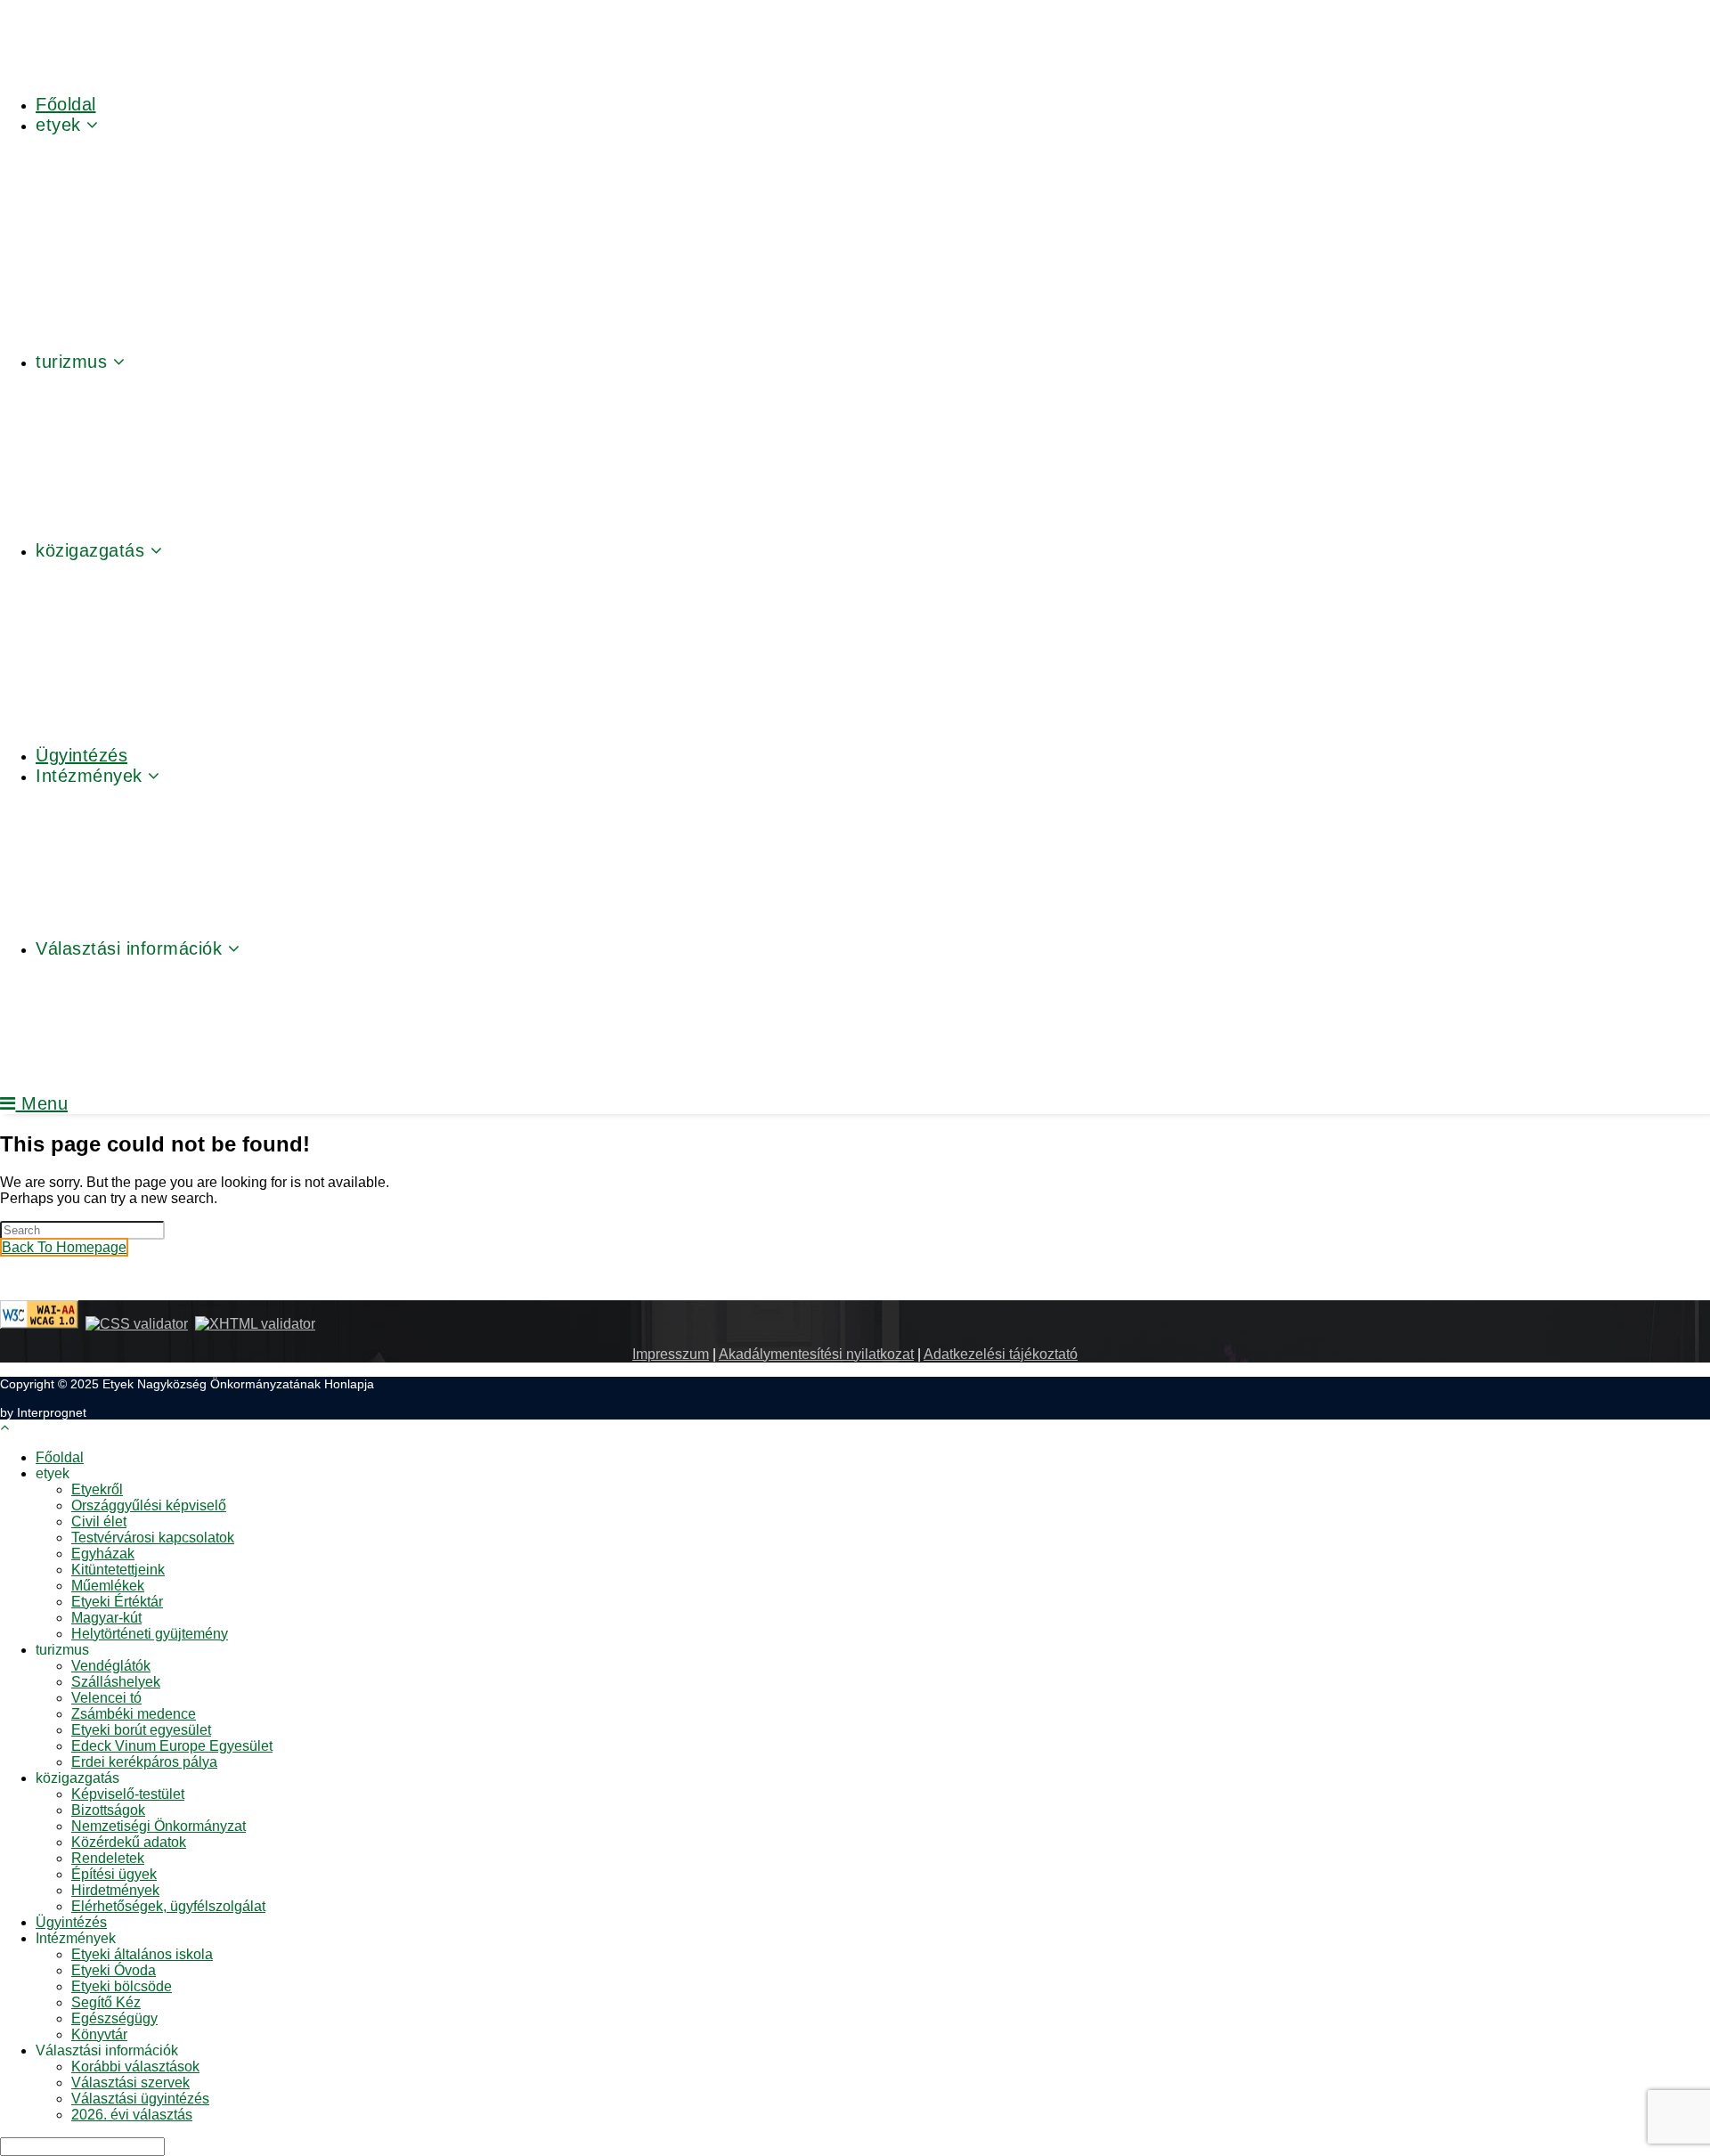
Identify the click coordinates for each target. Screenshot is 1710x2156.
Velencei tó (106, 1698)
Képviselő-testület (128, 1794)
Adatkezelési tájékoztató (1001, 1354)
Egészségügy (114, 2018)
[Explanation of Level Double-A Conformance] (39, 1324)
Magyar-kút (106, 1618)
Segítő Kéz (106, 2002)
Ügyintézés (71, 1922)
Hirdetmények (115, 1890)
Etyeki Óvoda (114, 1970)
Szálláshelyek (116, 1682)
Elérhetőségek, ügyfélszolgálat (168, 1906)
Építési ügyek (114, 1874)
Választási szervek (130, 2083)
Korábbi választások (135, 2067)
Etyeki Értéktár (117, 1602)
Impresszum (671, 1354)
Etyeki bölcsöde (122, 1986)
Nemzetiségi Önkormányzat (159, 1826)
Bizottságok (108, 1810)
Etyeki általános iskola (142, 1954)
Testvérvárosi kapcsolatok (153, 1538)
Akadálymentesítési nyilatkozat (816, 1354)
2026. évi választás (132, 2115)
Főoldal (60, 1457)
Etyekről (97, 1489)
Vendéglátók (111, 1666)
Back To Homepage (64, 1247)
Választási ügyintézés (140, 2099)
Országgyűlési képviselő (149, 1505)
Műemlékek (108, 1586)
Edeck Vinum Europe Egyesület (172, 1746)
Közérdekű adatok (129, 1842)
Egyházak (103, 1554)
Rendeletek (108, 1858)
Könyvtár (99, 2034)
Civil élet (99, 1521)
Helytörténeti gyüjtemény (150, 1634)
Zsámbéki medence (134, 1714)
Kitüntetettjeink (118, 1570)
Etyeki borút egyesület (141, 1730)
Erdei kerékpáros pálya (144, 1762)
